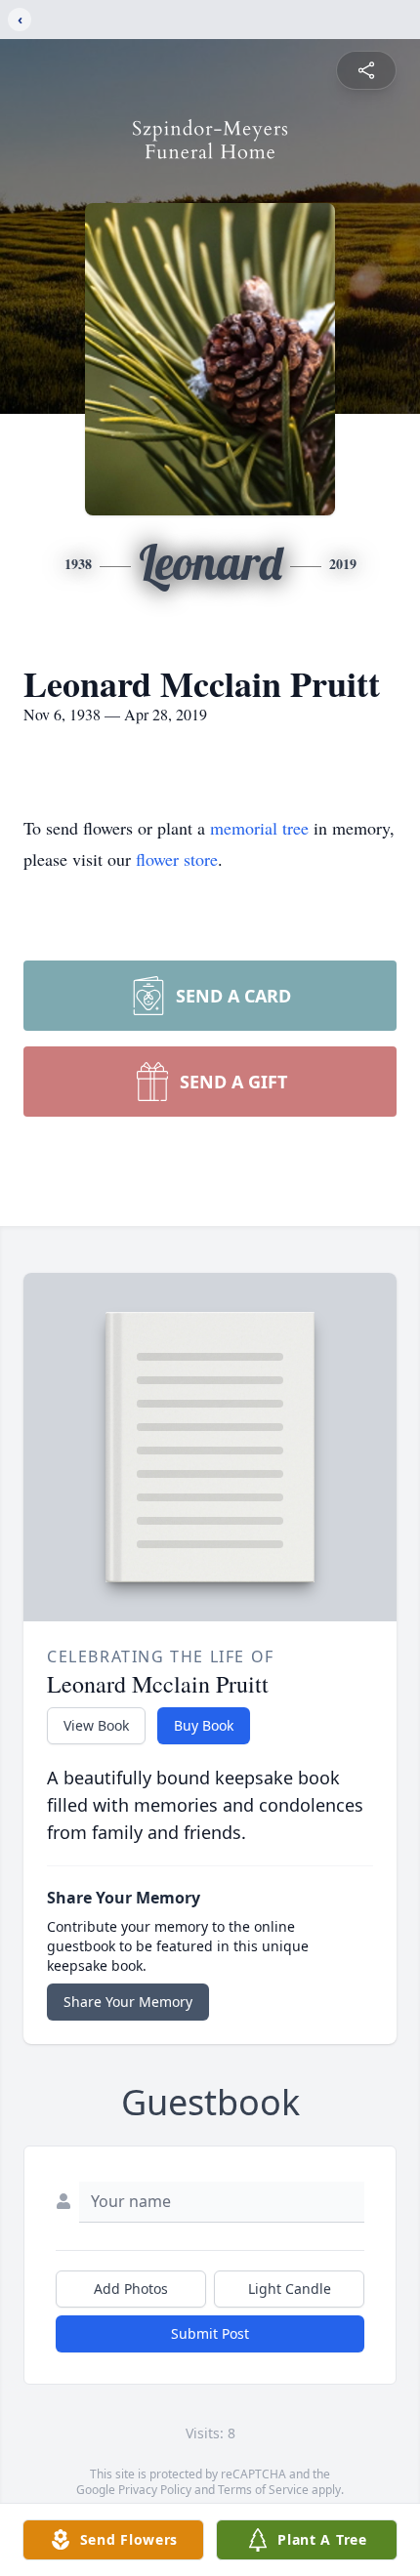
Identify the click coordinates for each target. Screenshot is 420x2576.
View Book (96, 1725)
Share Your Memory (128, 2002)
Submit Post (210, 2333)
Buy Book (204, 1725)
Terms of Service (263, 2490)
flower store (177, 859)
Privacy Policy (155, 2490)
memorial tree (259, 828)
